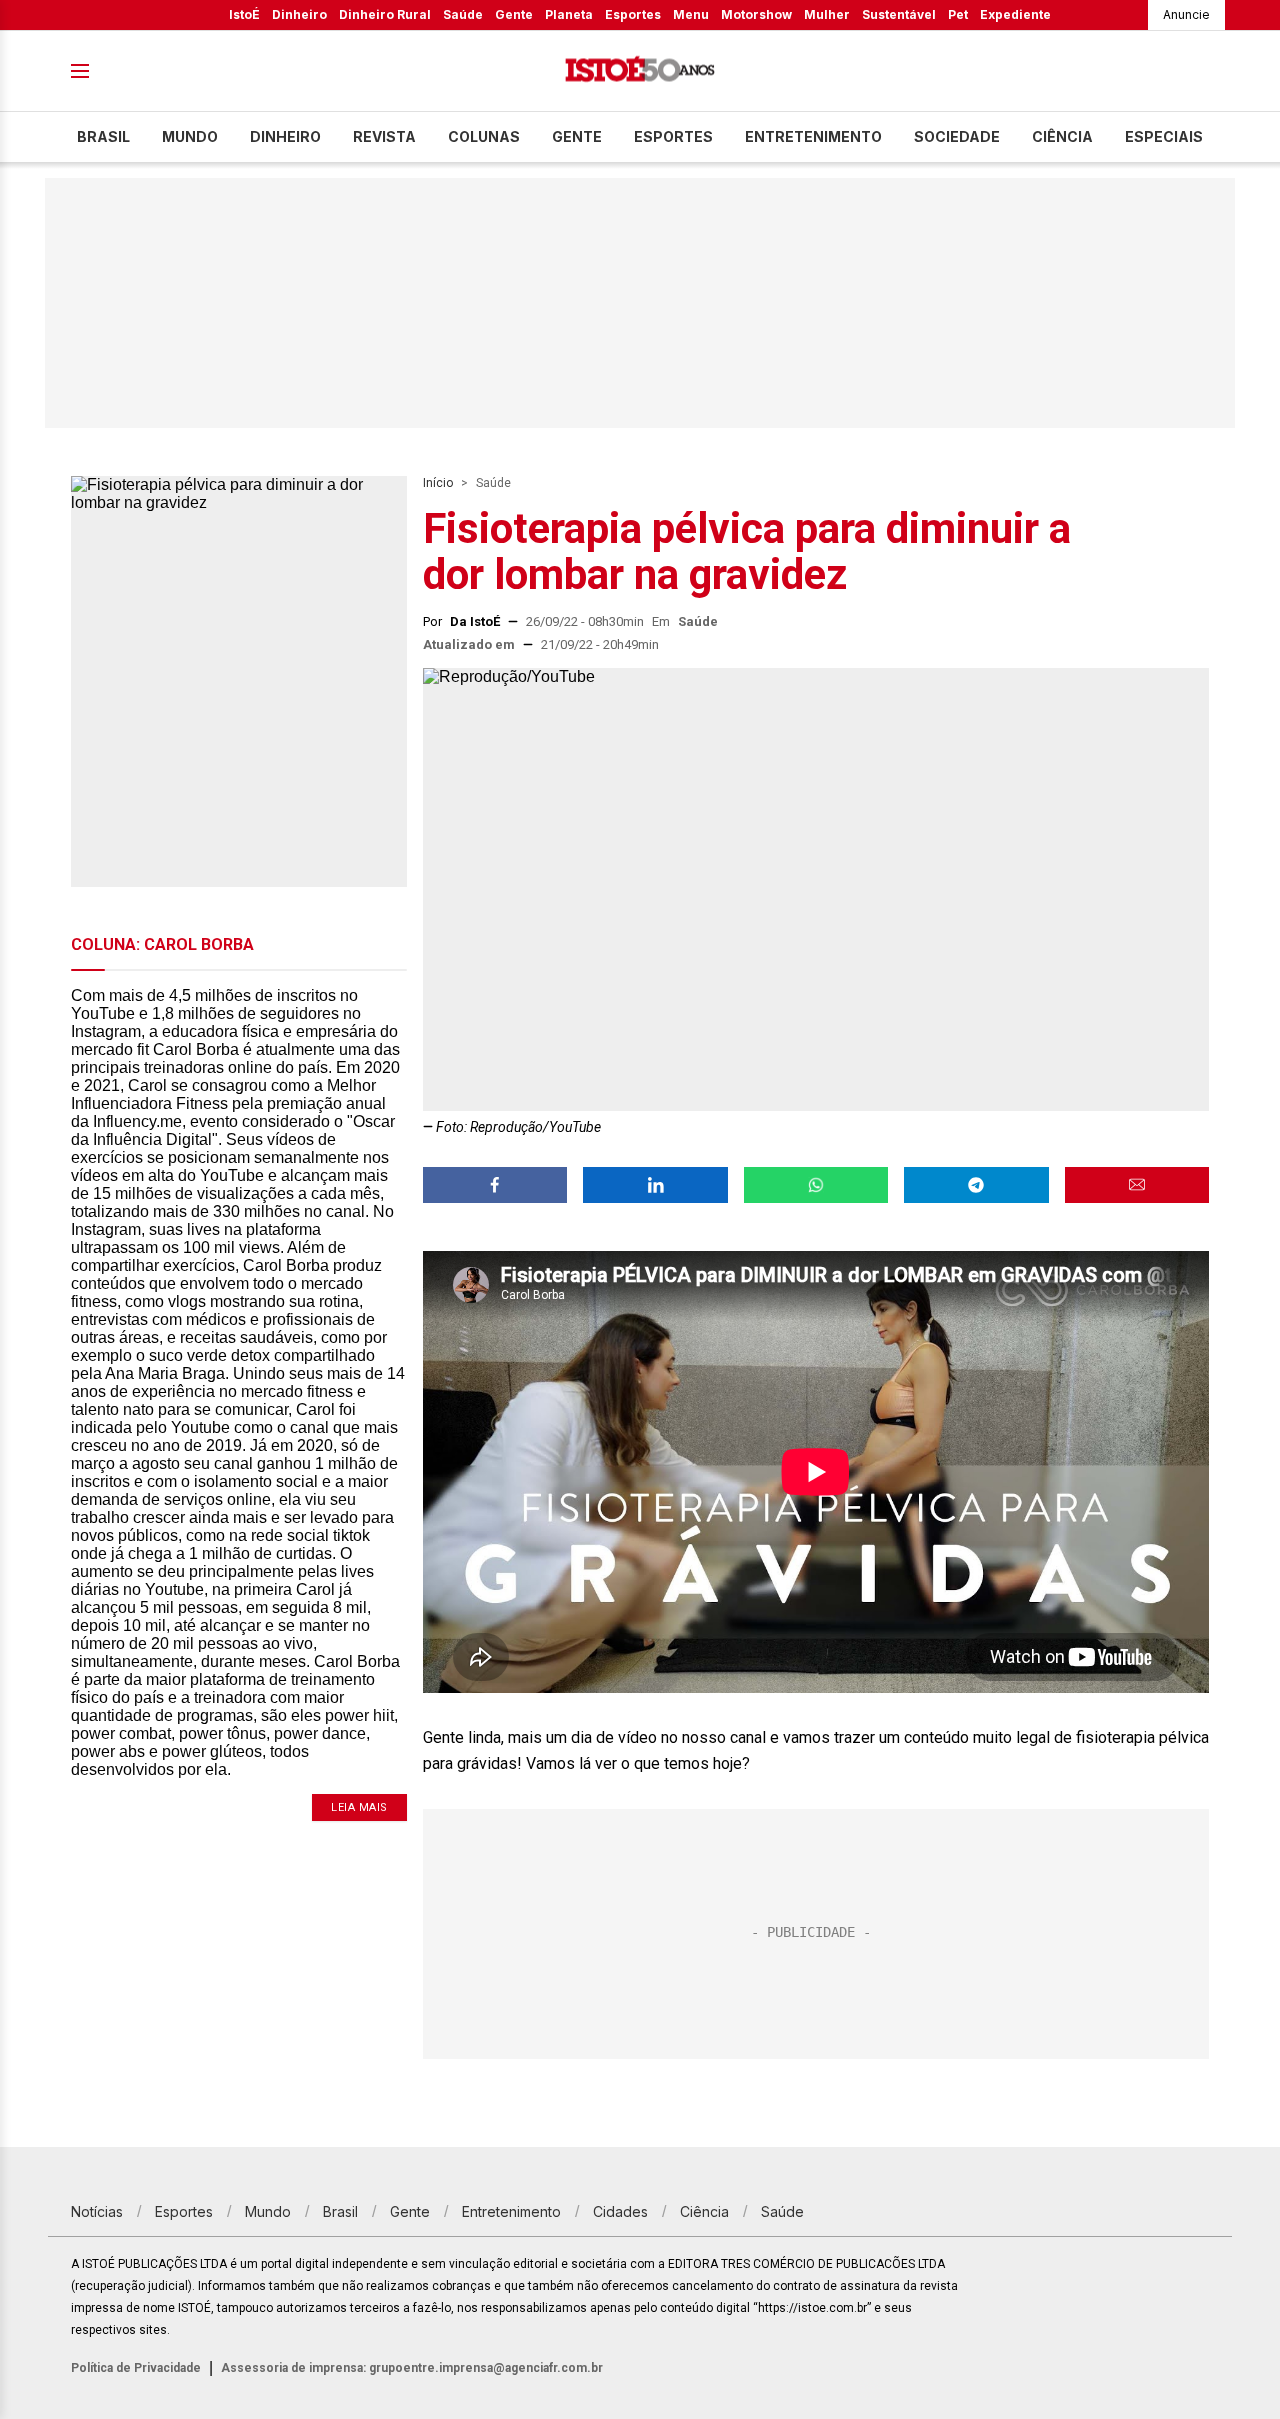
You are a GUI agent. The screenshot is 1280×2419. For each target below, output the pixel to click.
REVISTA (384, 136)
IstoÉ (244, 14)
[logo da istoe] (640, 71)
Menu (691, 14)
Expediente (1015, 14)
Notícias (97, 2211)
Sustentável (899, 14)
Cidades (620, 2211)
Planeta (569, 14)
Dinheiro (299, 14)
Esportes (633, 14)
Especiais (1164, 136)
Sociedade (957, 136)
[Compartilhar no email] (1137, 1185)
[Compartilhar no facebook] (495, 1185)
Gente (514, 14)
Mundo (190, 136)
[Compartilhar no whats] (816, 1185)
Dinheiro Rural (385, 14)
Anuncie (1186, 14)
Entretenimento (813, 136)
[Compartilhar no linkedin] (655, 1185)
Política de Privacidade (136, 2368)
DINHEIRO (285, 136)
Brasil (103, 136)
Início (438, 483)
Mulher (827, 14)
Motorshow (756, 14)
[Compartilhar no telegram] (976, 1185)
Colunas (484, 136)
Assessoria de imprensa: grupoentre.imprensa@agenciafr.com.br (412, 2368)
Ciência (1062, 136)
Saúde (463, 14)
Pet (958, 14)
